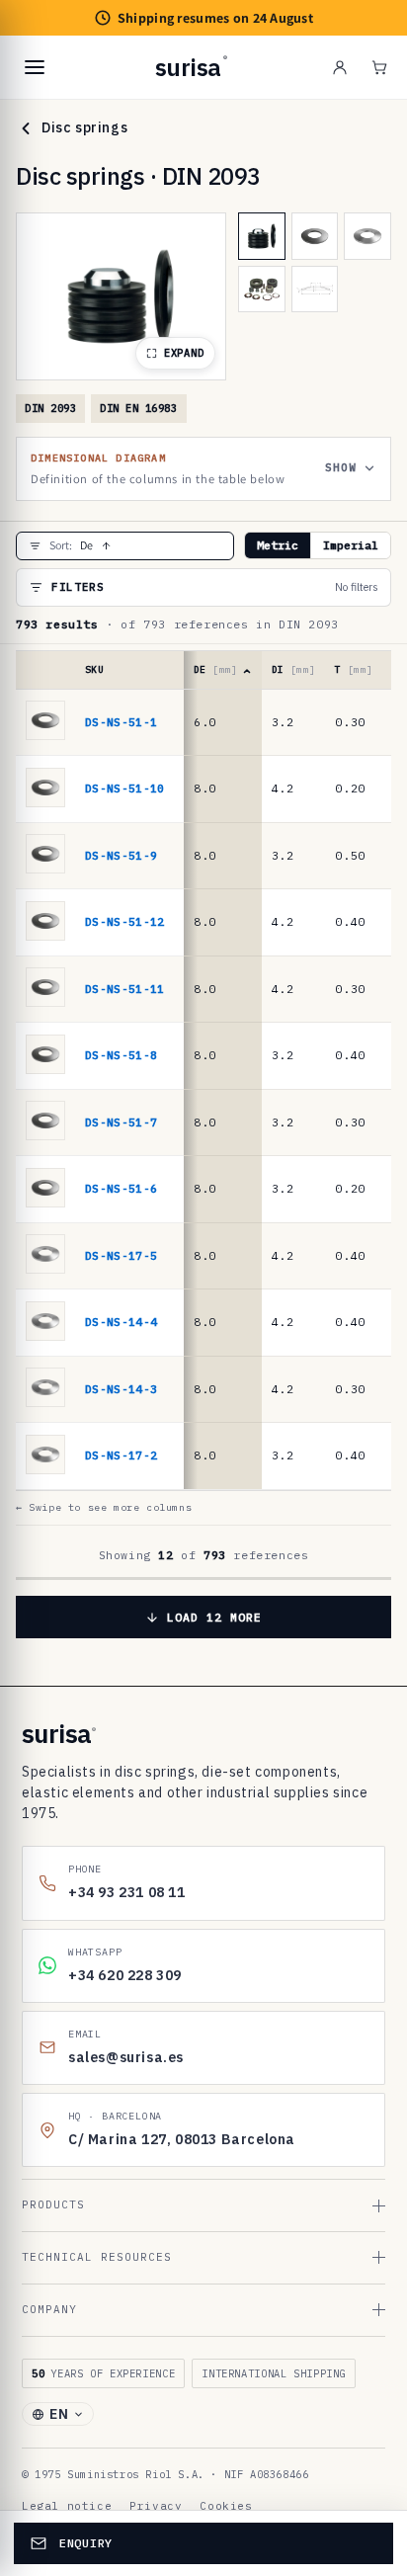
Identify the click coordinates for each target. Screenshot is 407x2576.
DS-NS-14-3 (121, 1389)
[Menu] (35, 67)
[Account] (340, 67)
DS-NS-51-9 (121, 855)
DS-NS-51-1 (121, 722)
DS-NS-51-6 (121, 1188)
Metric (278, 545)
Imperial (351, 545)
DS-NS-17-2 (121, 1455)
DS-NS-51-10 (125, 788)
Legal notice (67, 2506)
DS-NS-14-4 (121, 1322)
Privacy (156, 2506)
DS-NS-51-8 (121, 1055)
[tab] (262, 236)
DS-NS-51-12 (125, 921)
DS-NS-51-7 (121, 1122)
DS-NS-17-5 (121, 1255)
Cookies (226, 2506)
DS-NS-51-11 (125, 989)
